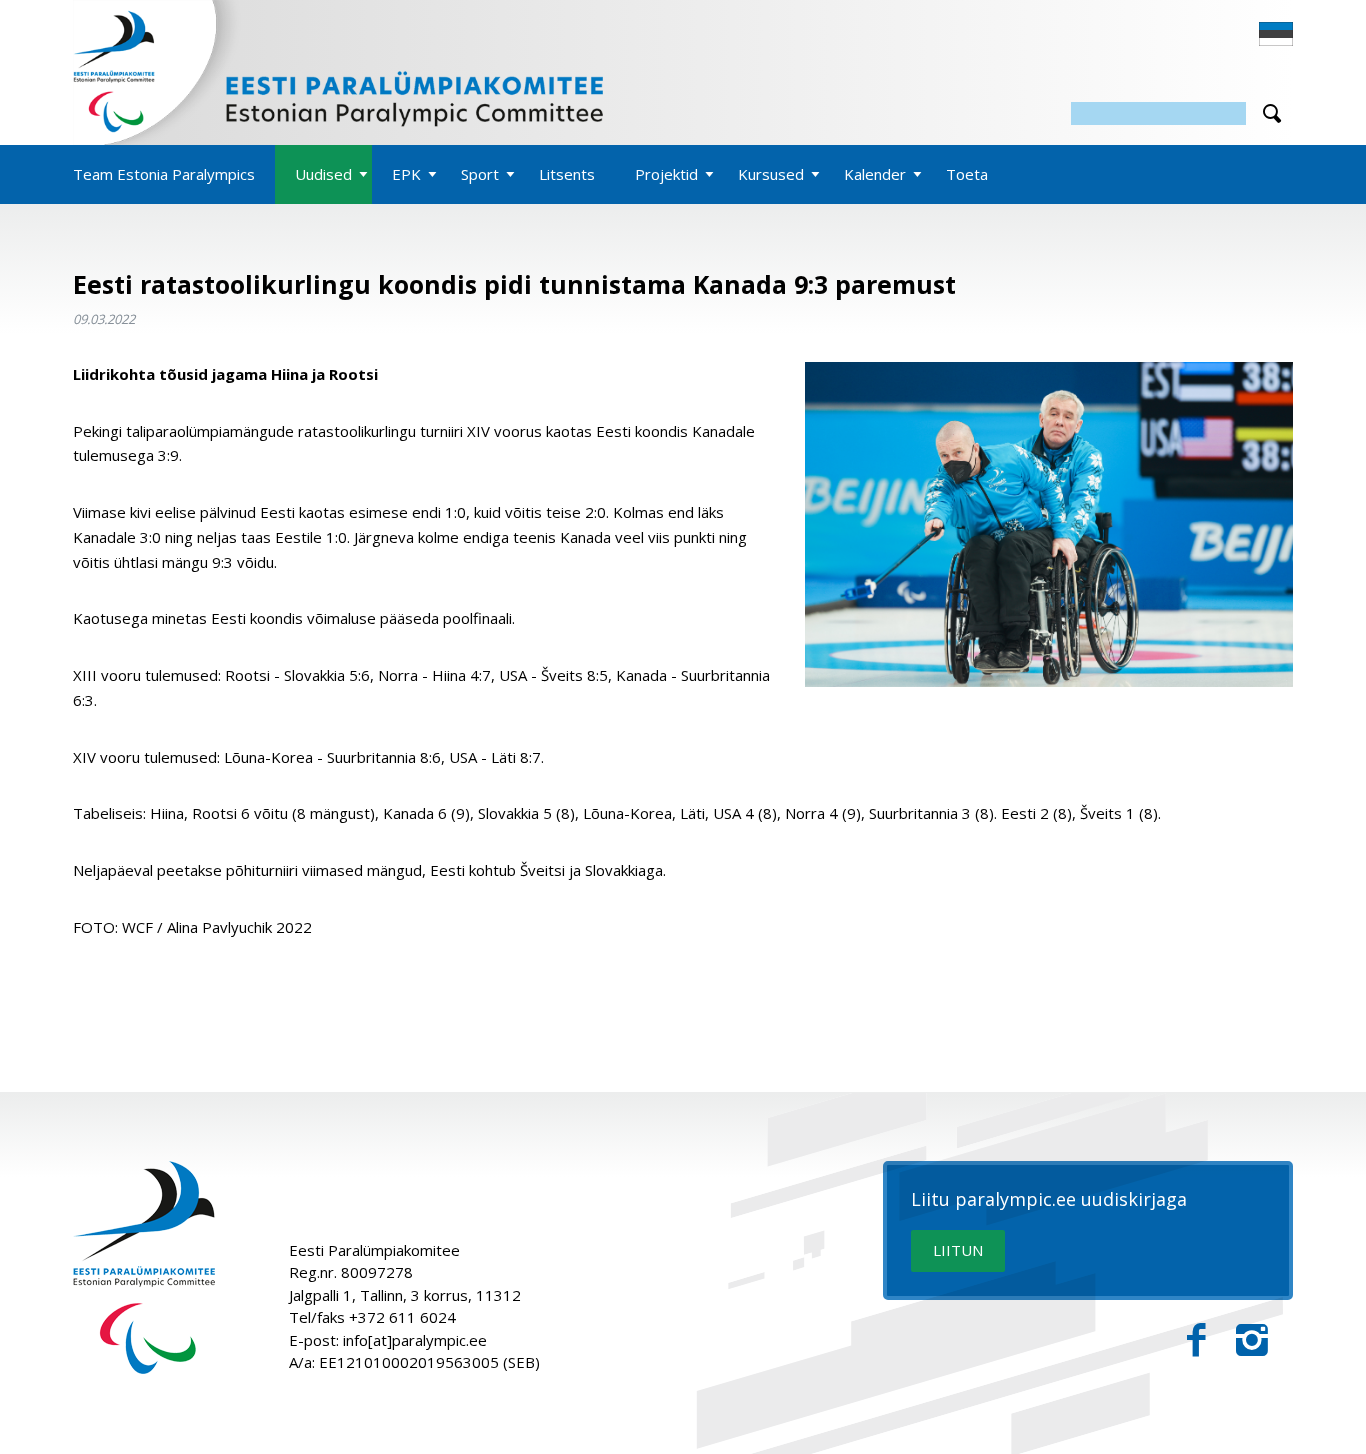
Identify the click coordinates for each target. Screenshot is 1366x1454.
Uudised (323, 174)
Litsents (567, 174)
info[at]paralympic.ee (415, 1340)
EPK (406, 174)
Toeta (967, 174)
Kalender (875, 174)
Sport (480, 174)
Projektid (666, 174)
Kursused (771, 174)
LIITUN (958, 1250)
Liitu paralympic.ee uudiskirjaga (1049, 1200)
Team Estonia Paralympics (164, 174)
